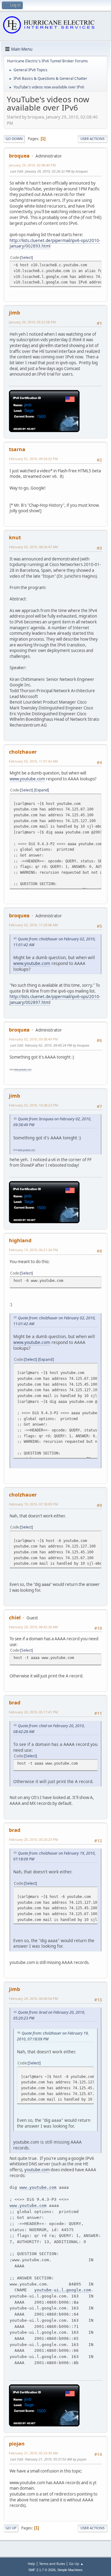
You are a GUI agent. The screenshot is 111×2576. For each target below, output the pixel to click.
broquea (19, 156)
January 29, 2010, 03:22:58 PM (32, 322)
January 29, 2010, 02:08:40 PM (32, 165)
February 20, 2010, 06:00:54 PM (33, 1998)
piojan (17, 2444)
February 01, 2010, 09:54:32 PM (33, 459)
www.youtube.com (27, 779)
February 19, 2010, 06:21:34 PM (33, 1250)
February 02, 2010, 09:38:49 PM (33, 1039)
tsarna (17, 449)
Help (31, 2564)
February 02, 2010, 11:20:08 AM (33, 925)
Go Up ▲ (76, 2564)
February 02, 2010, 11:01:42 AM (33, 761)
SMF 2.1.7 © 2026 (42, 2570)
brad (15, 1703)
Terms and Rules (52, 2564)
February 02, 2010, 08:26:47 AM (33, 547)
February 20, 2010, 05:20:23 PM (33, 1839)
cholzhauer (23, 752)
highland (20, 1240)
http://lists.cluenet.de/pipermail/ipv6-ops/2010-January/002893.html (55, 243)
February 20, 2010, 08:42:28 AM (33, 1627)
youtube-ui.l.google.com (63, 2290)
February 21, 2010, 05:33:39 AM (33, 2453)
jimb (14, 313)
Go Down (14, 139)
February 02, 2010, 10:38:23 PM (33, 1105)
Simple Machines (70, 2570)
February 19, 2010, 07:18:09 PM (33, 1504)
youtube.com (37, 2170)
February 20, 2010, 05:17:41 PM (33, 1712)
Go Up (11, 2528)
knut (15, 537)
